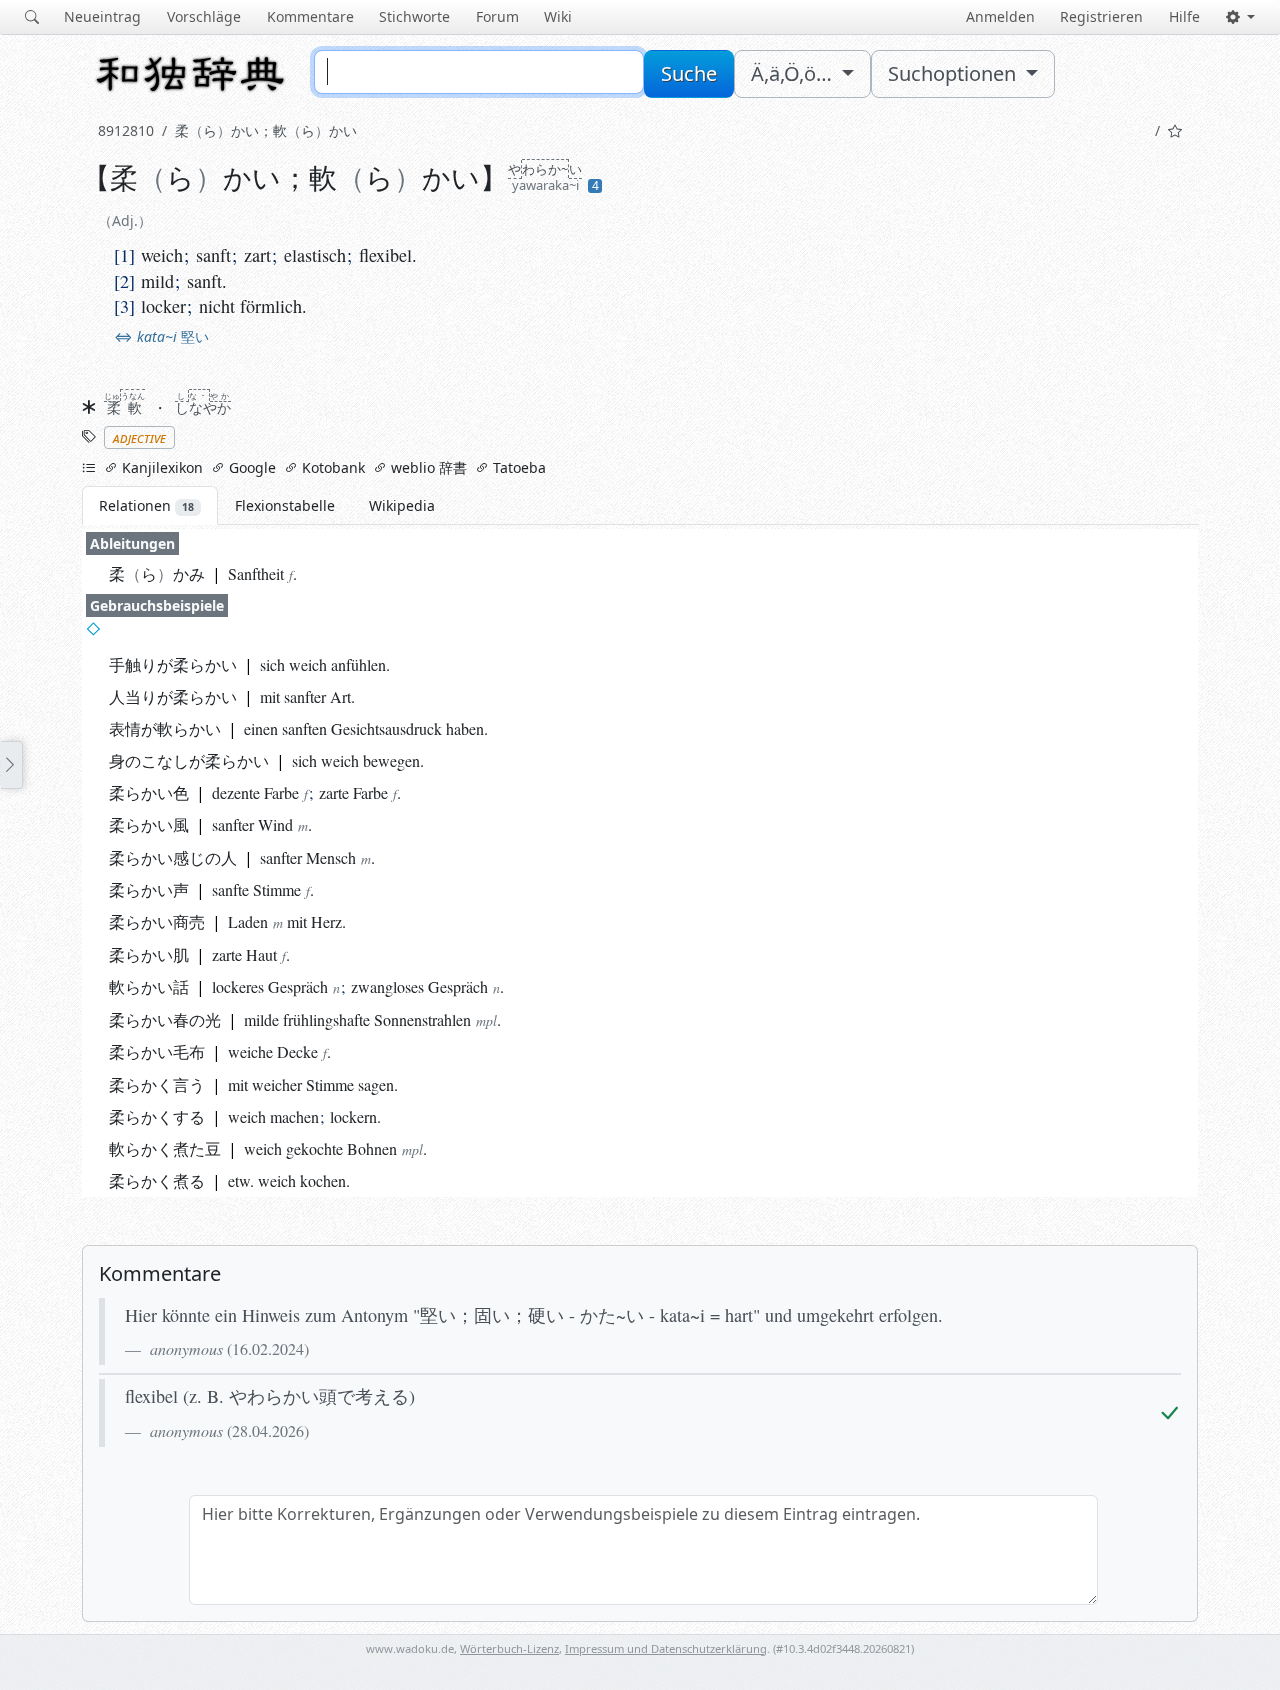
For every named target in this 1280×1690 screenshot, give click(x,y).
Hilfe (1184, 16)
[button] (1240, 17)
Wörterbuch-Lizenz (509, 1648)
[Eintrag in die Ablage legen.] (1175, 130)
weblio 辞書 (427, 467)
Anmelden (1000, 16)
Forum (497, 16)
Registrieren (1101, 16)
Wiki (558, 16)
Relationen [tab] (146, 505)
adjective (139, 437)
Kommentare (310, 16)
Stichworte (414, 16)
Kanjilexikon (160, 467)
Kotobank (331, 467)
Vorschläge (204, 16)
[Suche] (32, 17)
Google (250, 467)
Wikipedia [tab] (402, 505)
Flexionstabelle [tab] (285, 505)
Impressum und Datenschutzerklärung (666, 1648)
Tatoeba (517, 467)
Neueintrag (102, 16)
